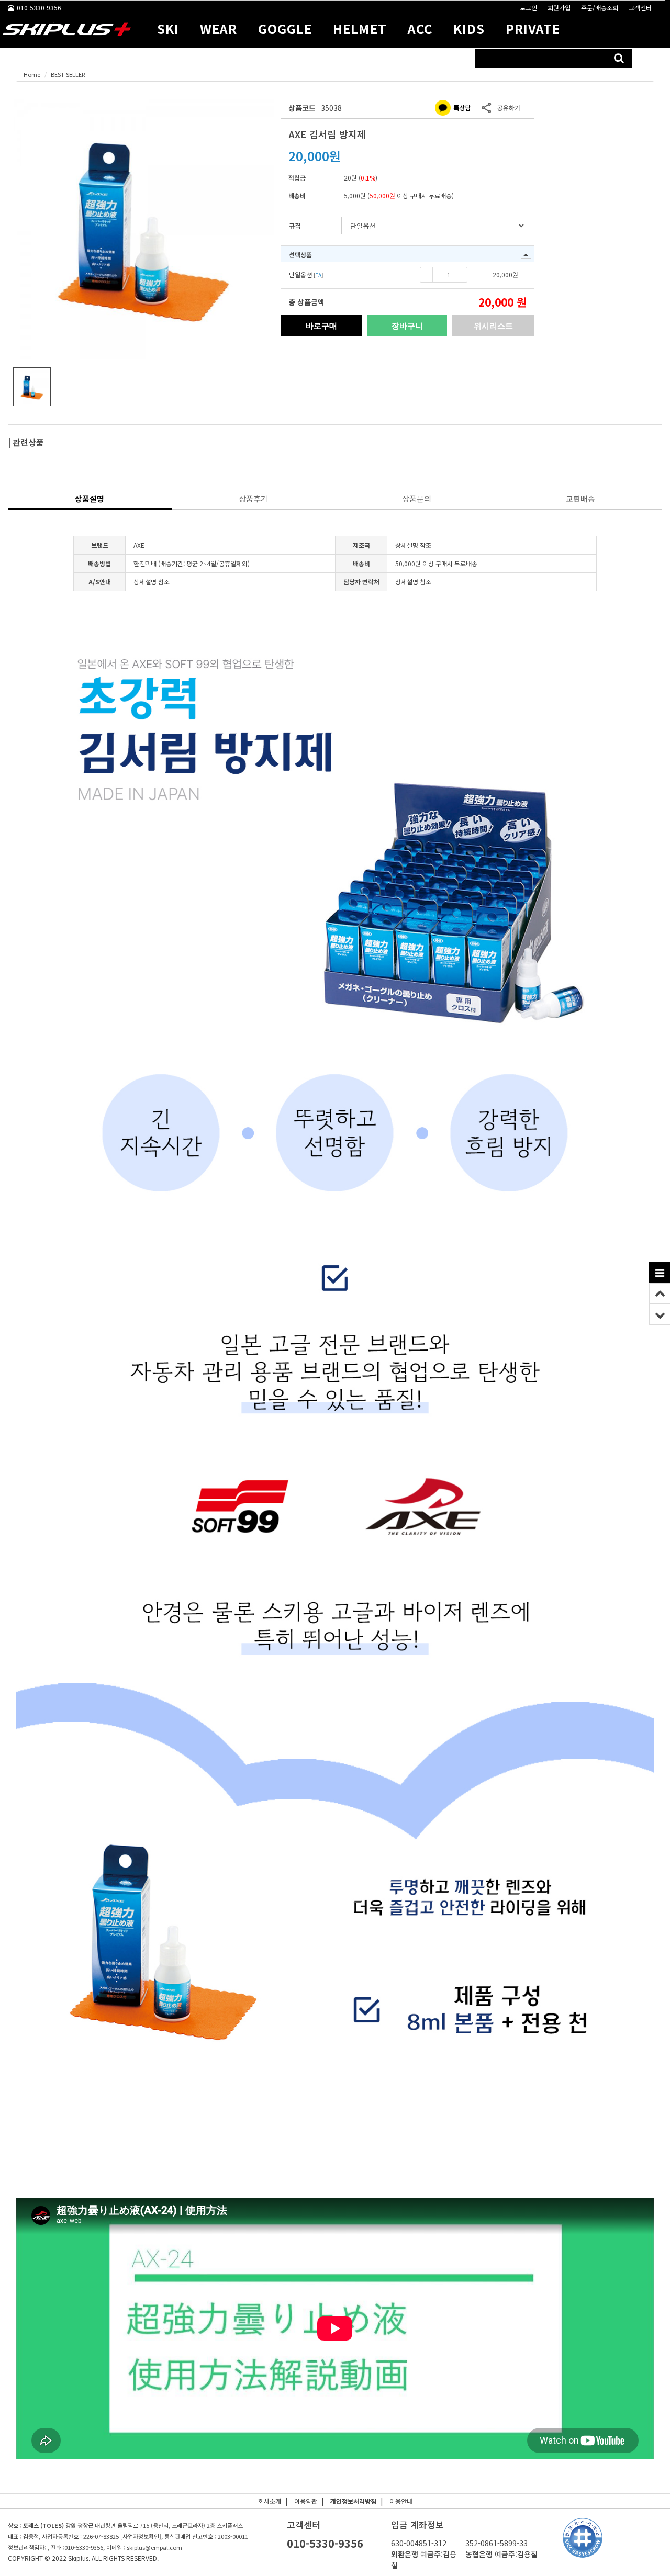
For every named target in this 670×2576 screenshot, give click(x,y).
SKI (168, 29)
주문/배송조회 (600, 8)
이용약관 (306, 2501)
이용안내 (401, 2501)
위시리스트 (493, 325)
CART (652, 58)
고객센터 (640, 8)
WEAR (219, 29)
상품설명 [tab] (90, 498)
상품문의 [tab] (417, 498)
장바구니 (407, 325)
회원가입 (559, 8)
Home (32, 74)
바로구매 (321, 325)
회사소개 (270, 2501)
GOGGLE (285, 29)
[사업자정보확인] (141, 2536)
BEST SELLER (68, 74)
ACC (420, 29)
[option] (144, 229)
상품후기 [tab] (253, 498)
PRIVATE (533, 29)
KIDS (469, 29)
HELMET (360, 29)
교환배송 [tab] (580, 498)
